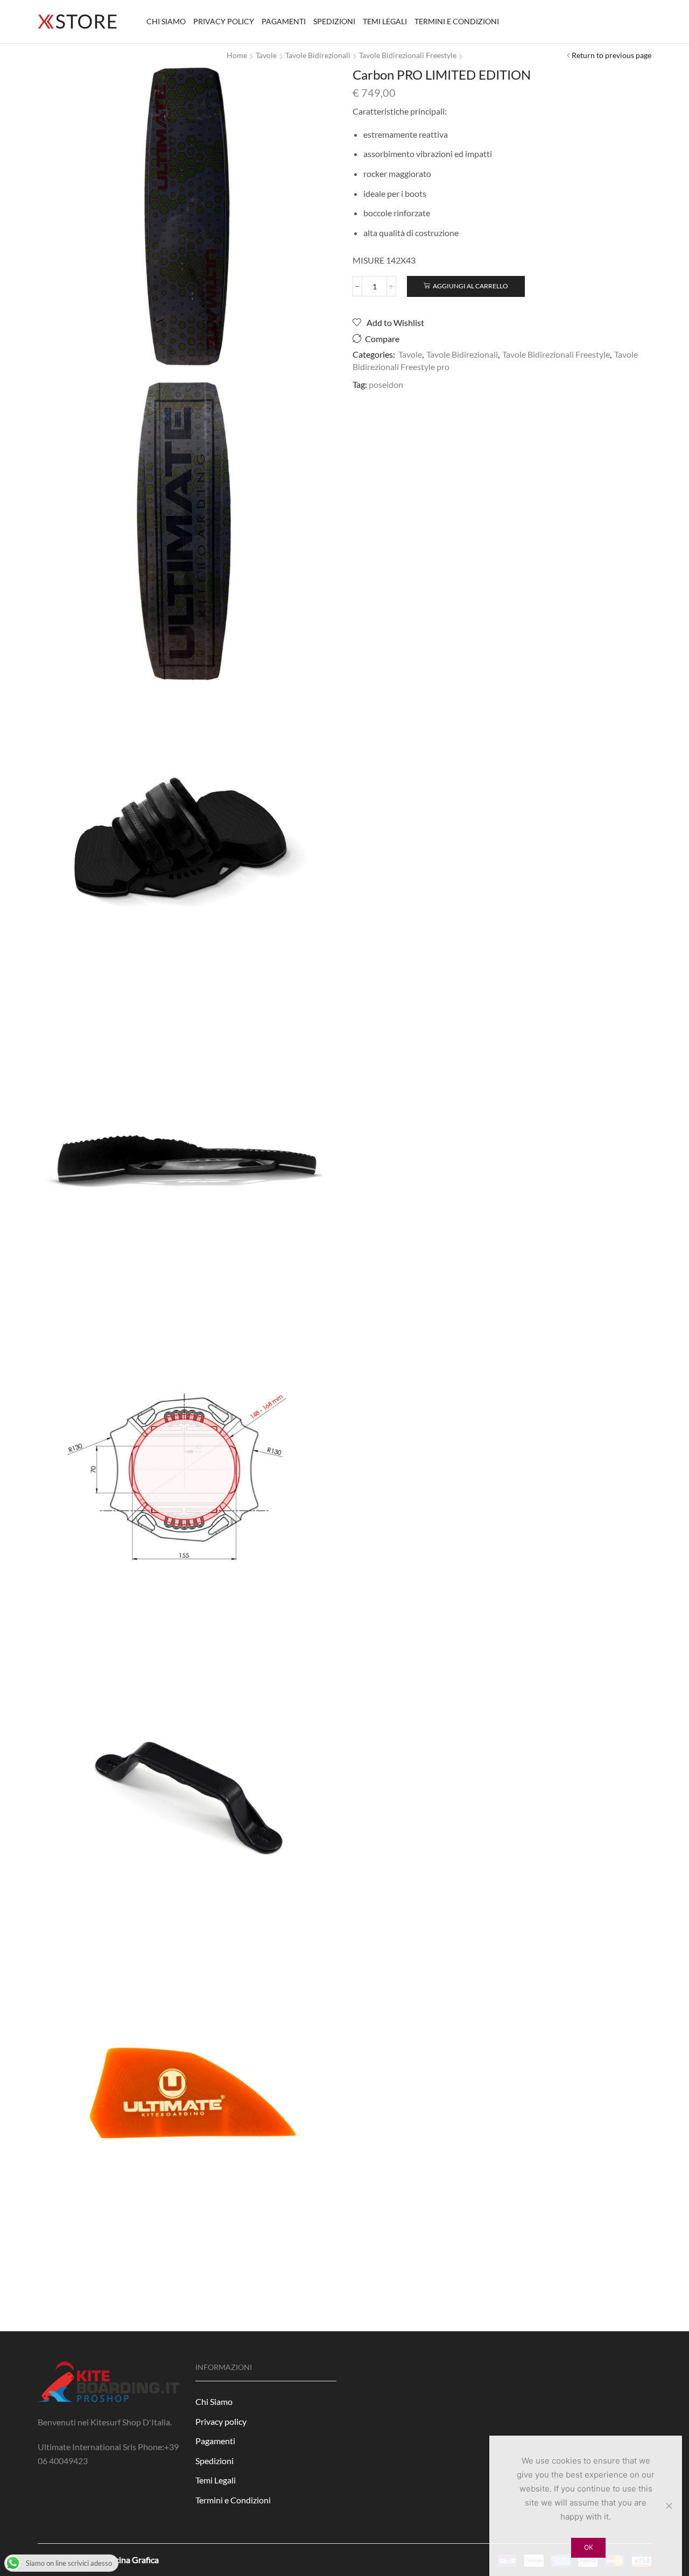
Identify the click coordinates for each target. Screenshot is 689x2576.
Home (237, 55)
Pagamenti (284, 21)
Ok (589, 2547)
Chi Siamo (166, 21)
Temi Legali (385, 21)
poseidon (386, 384)
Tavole (266, 55)
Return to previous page (611, 55)
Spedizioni (334, 21)
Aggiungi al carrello (470, 286)
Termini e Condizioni (457, 21)
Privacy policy (224, 21)
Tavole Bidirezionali (318, 55)
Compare (382, 339)
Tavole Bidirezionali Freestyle (408, 55)
